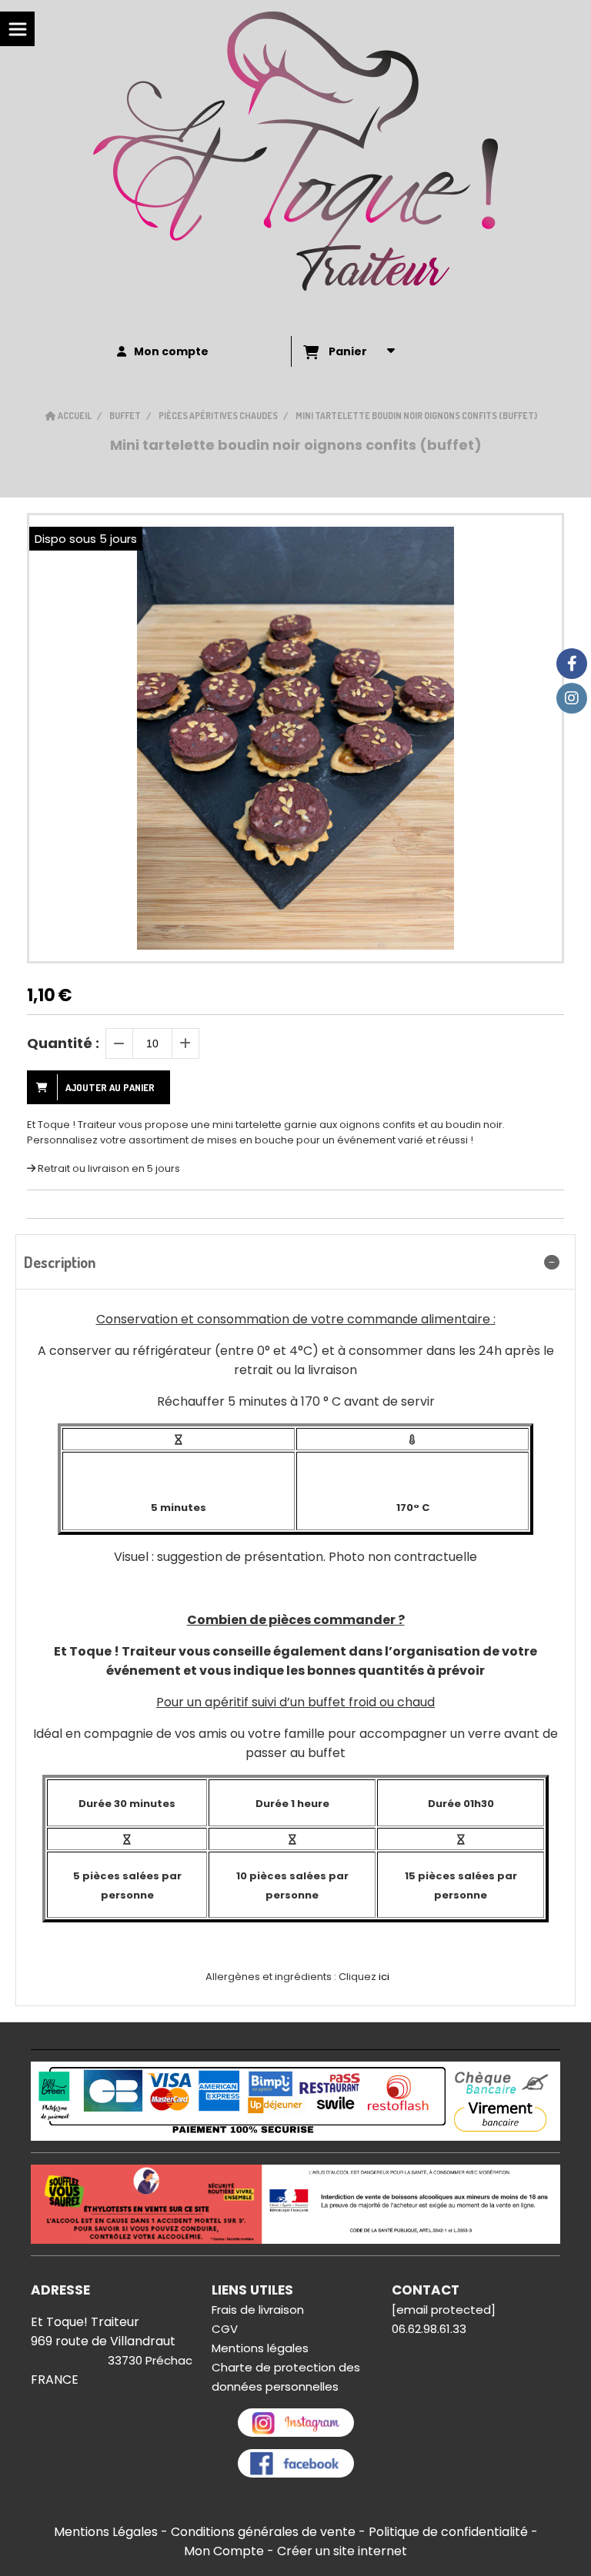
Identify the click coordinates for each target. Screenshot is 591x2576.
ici (384, 1977)
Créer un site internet (342, 2551)
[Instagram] (572, 698)
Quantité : (63, 1043)
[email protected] (444, 2310)
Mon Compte (224, 2551)
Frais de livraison (258, 2310)
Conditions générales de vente (263, 2532)
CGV (225, 2329)
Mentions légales (260, 2348)
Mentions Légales (106, 2532)
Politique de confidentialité (448, 2532)
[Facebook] (572, 664)
